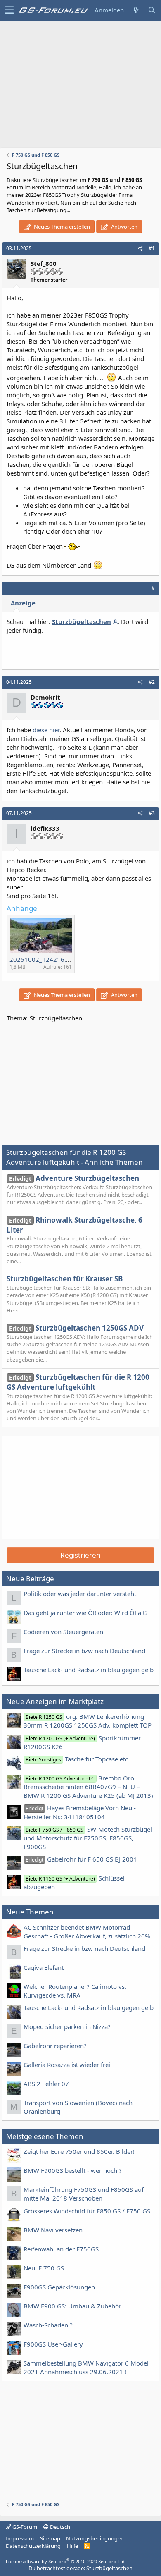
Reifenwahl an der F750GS (61, 2249)
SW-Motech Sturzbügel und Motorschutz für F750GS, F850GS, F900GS (88, 1838)
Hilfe (72, 2546)
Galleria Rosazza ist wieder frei (67, 2065)
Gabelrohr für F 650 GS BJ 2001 (81, 1859)
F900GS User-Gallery (53, 2344)
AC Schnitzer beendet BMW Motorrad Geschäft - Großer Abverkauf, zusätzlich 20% (87, 1932)
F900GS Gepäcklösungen (59, 2287)
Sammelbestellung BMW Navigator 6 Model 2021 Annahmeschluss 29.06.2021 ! (86, 2367)
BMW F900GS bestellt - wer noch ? (73, 2170)
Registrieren (80, 1555)
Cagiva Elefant (44, 1967)
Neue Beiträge (30, 1578)
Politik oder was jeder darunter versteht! (81, 1594)
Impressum (20, 2538)
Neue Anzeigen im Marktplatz (55, 1701)
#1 (152, 248)
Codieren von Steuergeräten (63, 1632)
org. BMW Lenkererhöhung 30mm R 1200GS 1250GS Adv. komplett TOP (88, 1721)
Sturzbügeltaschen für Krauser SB (65, 1279)
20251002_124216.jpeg (44, 959)
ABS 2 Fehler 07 (46, 2084)
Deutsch (59, 2527)
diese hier (46, 730)
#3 (152, 813)
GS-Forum (24, 2527)
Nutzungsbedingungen (95, 2538)
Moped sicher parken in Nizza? (67, 2026)
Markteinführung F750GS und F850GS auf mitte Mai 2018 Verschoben (84, 2194)
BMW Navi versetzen (53, 2230)
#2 (152, 682)
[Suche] (152, 10)
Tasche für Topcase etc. (78, 1759)
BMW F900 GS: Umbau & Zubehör (72, 2306)
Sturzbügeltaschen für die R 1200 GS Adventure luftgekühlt (78, 1382)
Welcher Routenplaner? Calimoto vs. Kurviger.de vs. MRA (75, 1991)
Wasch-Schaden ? (48, 2325)
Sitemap (50, 2538)
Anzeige (23, 603)
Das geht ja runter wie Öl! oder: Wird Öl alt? (86, 1613)
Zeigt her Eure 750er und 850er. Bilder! (79, 2151)
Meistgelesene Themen (45, 2136)
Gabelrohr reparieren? (55, 2046)
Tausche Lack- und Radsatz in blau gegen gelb (89, 1670)
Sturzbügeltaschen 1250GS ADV (76, 1328)
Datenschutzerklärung (33, 2546)
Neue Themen (30, 1912)
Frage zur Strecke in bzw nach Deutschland (84, 1651)
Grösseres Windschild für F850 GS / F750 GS (87, 2211)
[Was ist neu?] (136, 10)
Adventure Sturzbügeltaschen (74, 1178)
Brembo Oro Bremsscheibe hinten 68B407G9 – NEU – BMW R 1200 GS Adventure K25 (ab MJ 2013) (88, 1787)
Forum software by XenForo (66, 2561)
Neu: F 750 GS (44, 2268)
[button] (9, 10)
